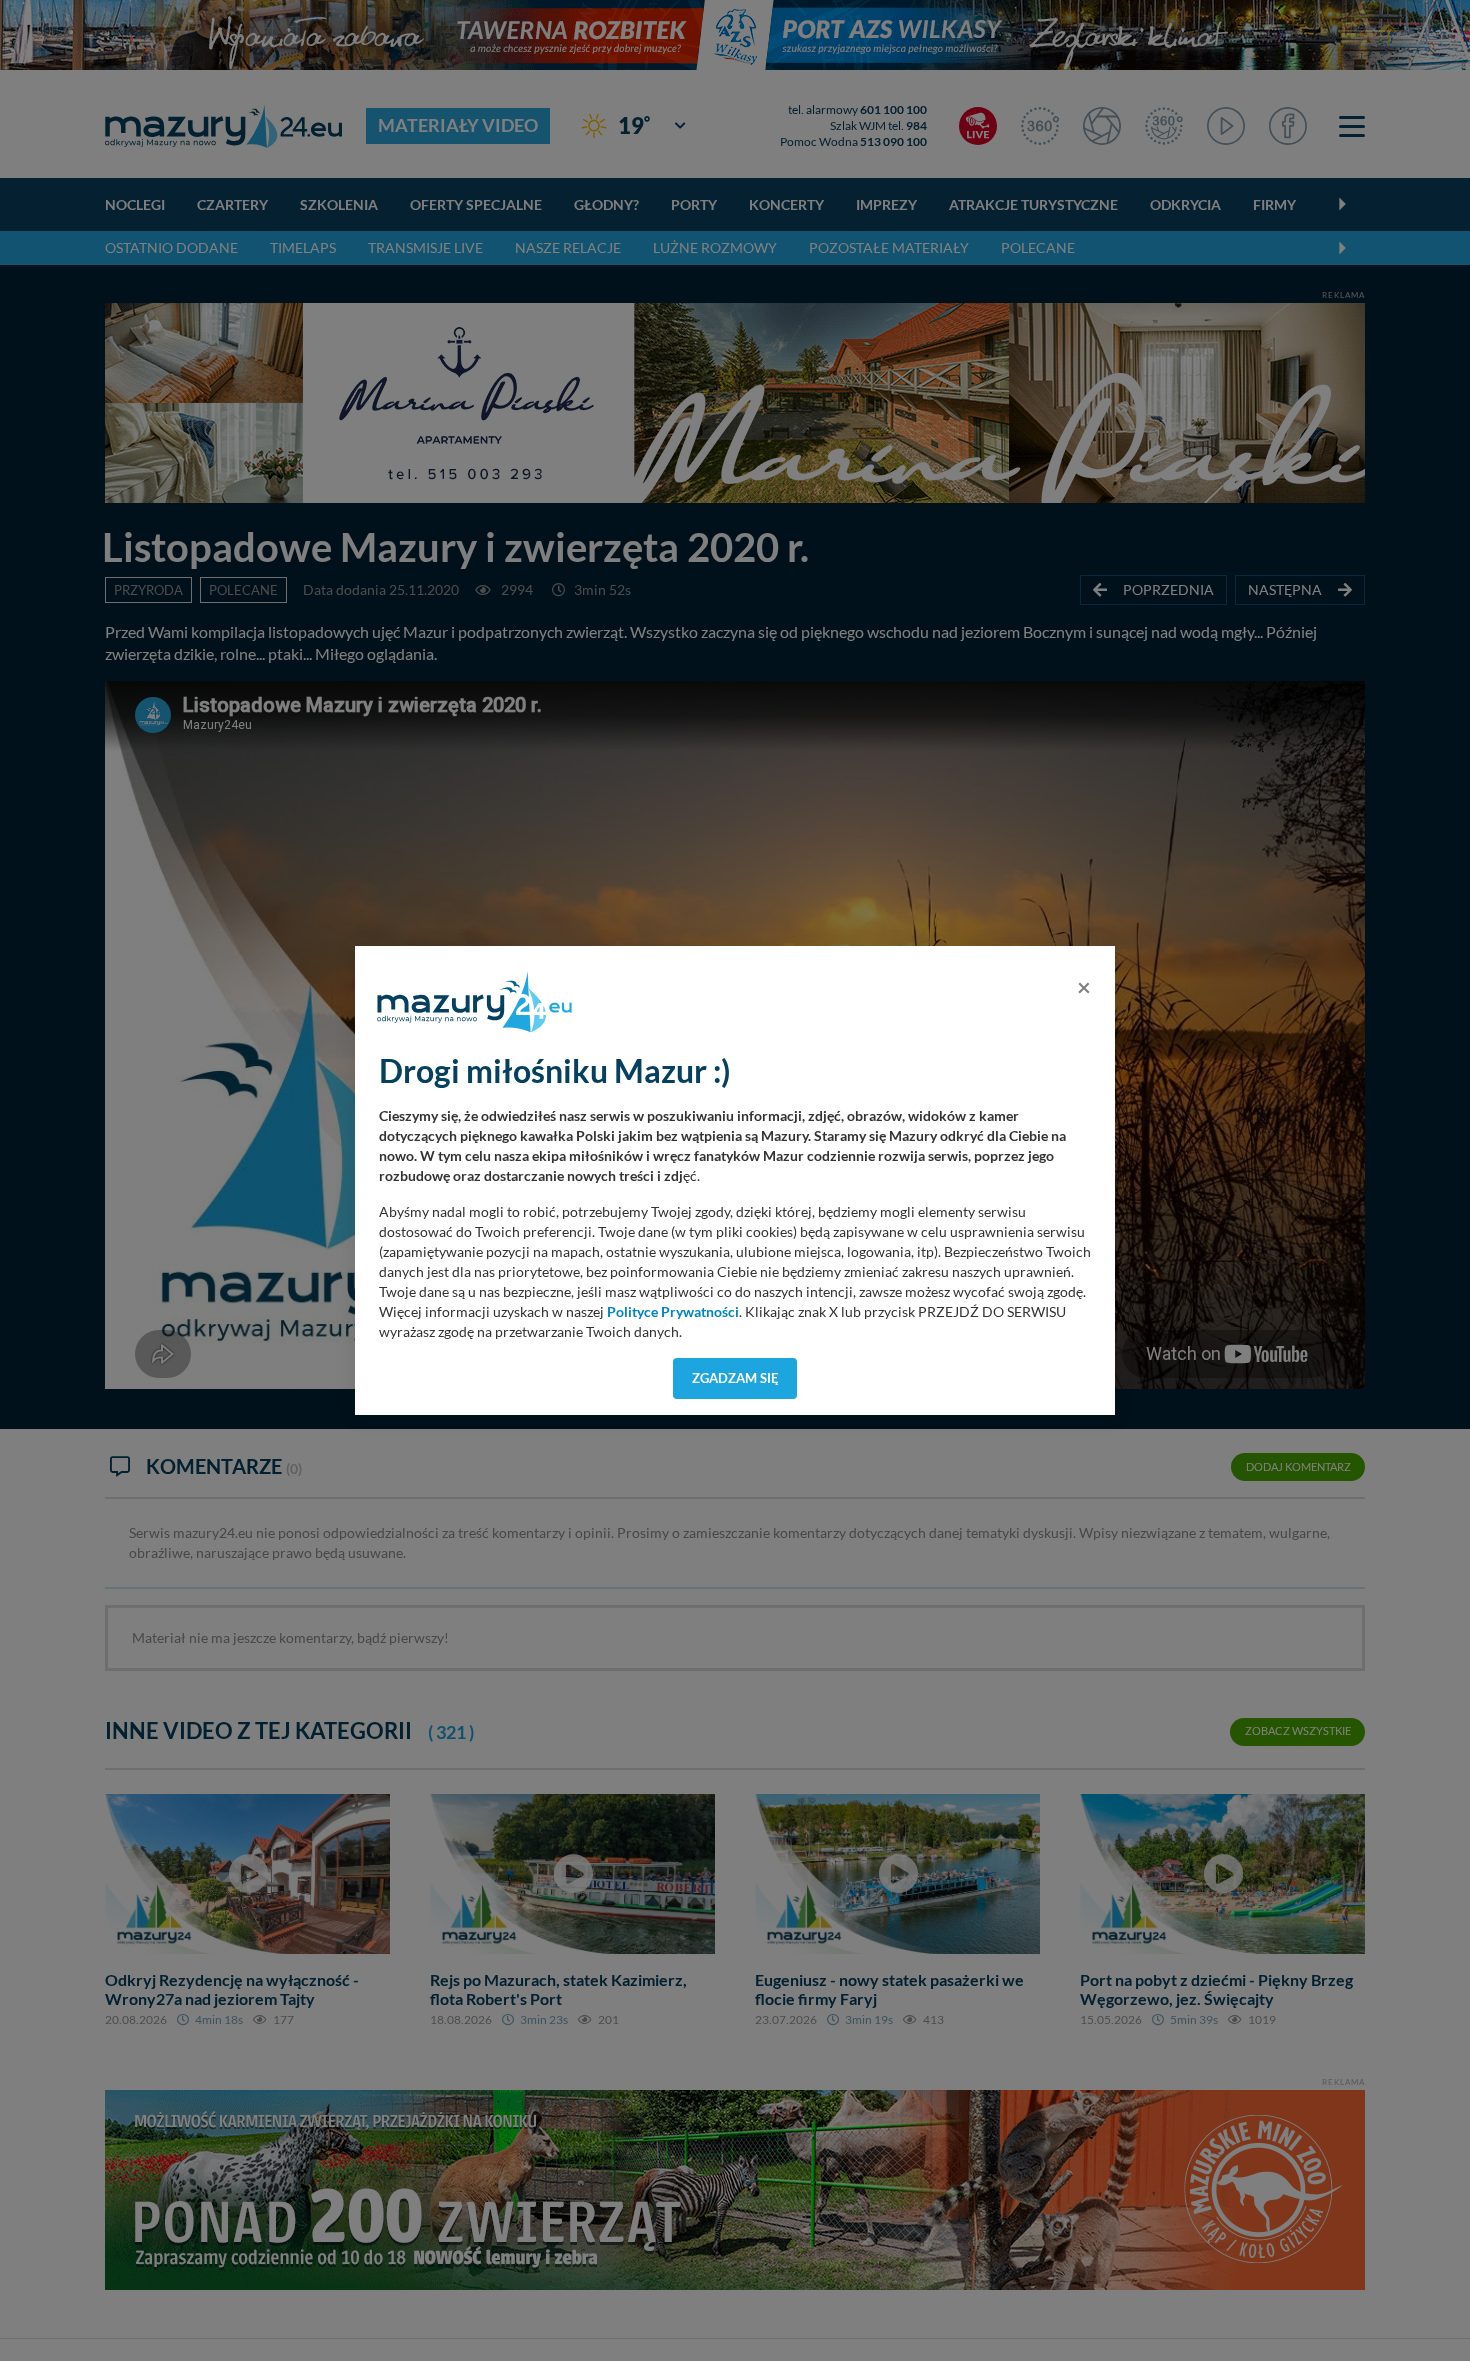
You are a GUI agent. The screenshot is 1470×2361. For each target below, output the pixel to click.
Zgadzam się (735, 1378)
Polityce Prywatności (673, 1312)
